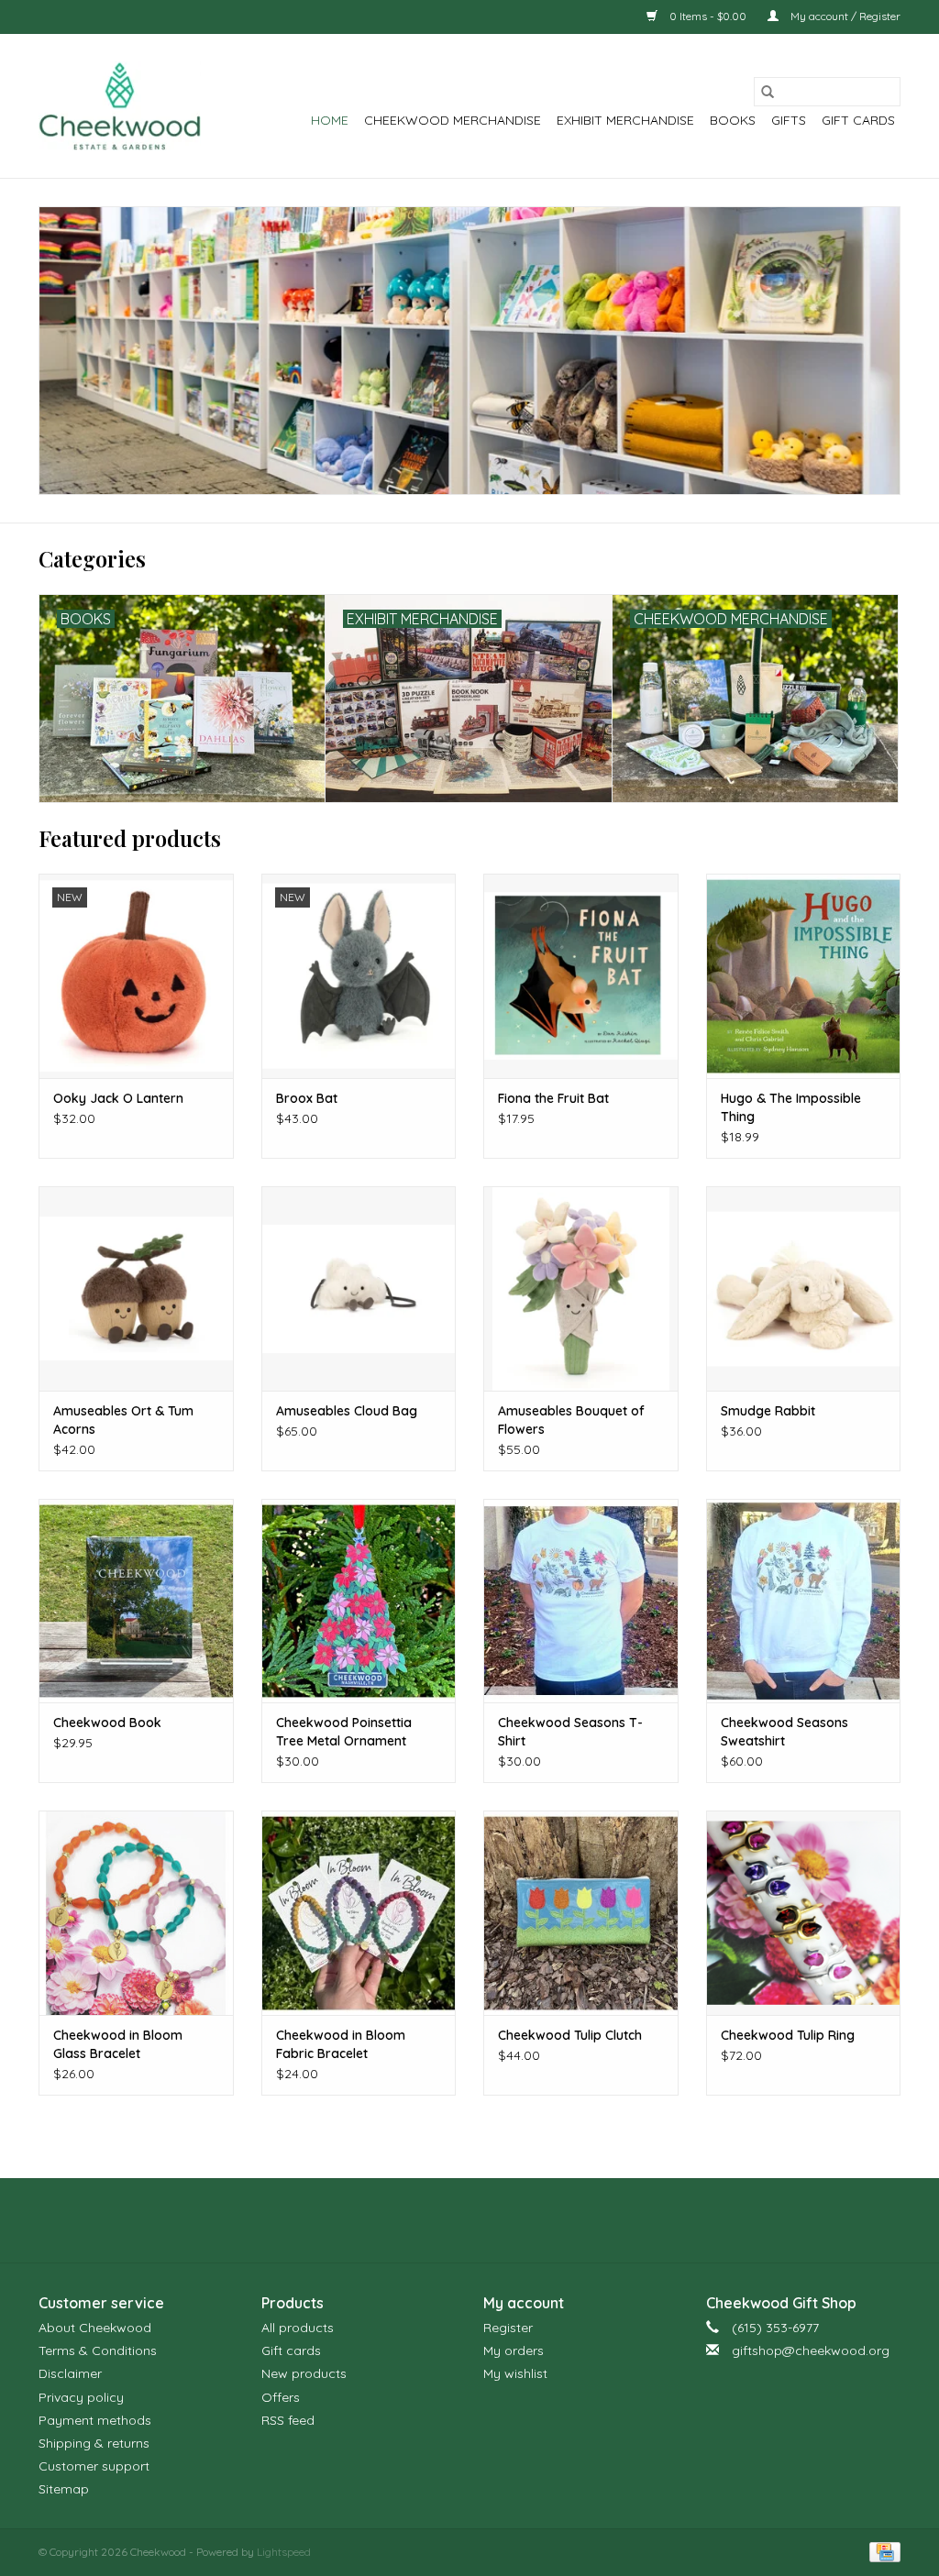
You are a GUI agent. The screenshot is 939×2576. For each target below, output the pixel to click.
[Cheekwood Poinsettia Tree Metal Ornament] (359, 1601)
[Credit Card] (882, 2551)
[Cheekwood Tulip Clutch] (581, 1913)
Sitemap (64, 2489)
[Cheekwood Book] (136, 1601)
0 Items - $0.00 (708, 16)
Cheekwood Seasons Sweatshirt (784, 1732)
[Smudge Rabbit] (804, 1288)
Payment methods (95, 2420)
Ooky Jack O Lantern (118, 1098)
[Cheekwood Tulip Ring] (804, 1913)
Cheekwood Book (107, 1723)
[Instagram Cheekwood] (503, 2220)
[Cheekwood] (120, 106)
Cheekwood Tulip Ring (788, 2035)
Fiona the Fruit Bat (553, 1098)
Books (733, 120)
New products (304, 2373)
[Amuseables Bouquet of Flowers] (581, 1288)
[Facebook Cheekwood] (436, 2220)
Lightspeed (284, 2552)
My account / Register (844, 16)
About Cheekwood (95, 2328)
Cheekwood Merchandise (453, 120)
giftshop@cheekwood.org (811, 2350)
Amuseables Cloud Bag (347, 1411)
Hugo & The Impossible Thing (791, 1107)
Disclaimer (70, 2373)
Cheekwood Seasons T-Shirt (570, 1732)
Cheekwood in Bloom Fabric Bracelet (341, 2044)
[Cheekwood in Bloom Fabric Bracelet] (359, 1913)
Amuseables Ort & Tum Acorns (123, 1420)
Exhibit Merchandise (625, 120)
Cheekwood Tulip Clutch (570, 2035)
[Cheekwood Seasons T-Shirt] (581, 1601)
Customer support (94, 2466)
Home (330, 120)
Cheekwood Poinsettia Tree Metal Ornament (344, 1732)
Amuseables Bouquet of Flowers (571, 1420)
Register (508, 2328)
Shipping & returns (94, 2443)
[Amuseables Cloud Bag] (359, 1288)
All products (298, 2328)
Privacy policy (81, 2397)
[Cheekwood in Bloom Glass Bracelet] (136, 1913)
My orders (514, 2350)
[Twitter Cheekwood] (469, 2220)
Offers (281, 2397)
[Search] (768, 92)
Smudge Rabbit (768, 1411)
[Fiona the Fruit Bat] (581, 976)
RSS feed (288, 2420)
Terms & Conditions (98, 2350)
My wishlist (515, 2373)
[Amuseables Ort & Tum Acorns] (136, 1288)
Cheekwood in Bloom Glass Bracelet (118, 2044)
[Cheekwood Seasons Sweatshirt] (804, 1601)
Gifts (789, 120)
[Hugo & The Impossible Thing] (804, 976)
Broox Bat (307, 1098)
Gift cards (858, 120)
